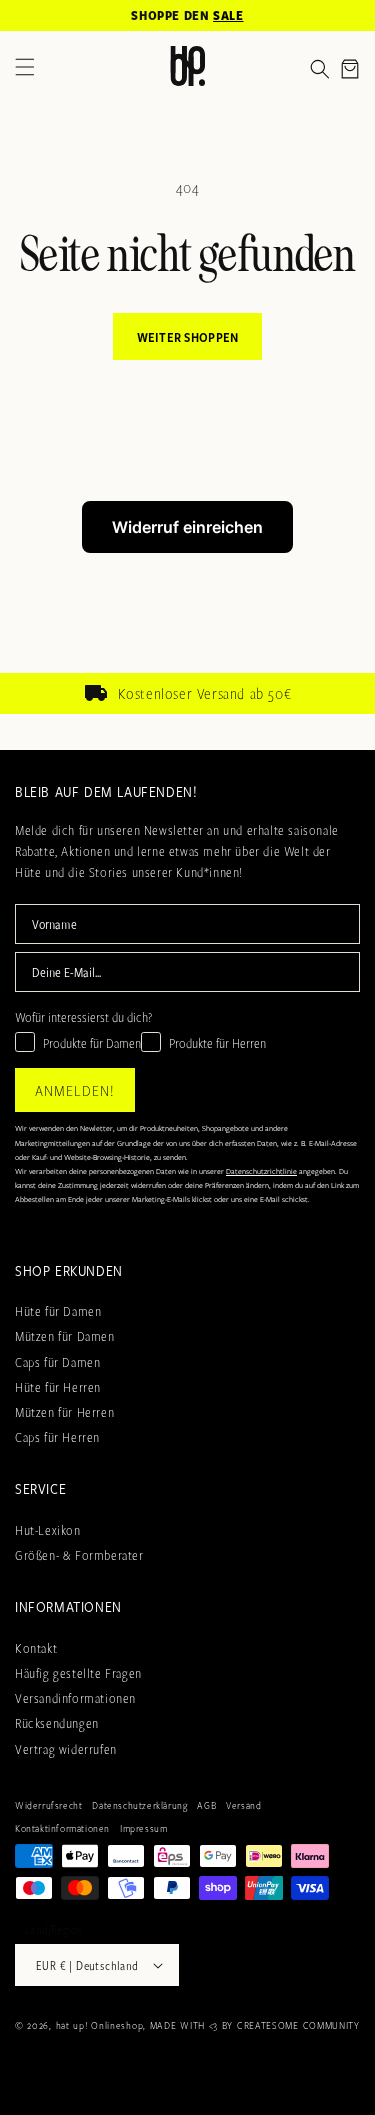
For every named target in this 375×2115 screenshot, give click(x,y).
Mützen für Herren (64, 1412)
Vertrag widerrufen (66, 1749)
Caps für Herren (57, 1437)
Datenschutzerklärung (139, 1805)
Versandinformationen (75, 1698)
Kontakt (36, 1648)
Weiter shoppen (188, 337)
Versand (243, 1805)
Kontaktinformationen (62, 1828)
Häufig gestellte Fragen (78, 1673)
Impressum (143, 1828)
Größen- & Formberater (79, 1555)
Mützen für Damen (65, 1336)
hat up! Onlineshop (100, 2025)
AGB (206, 1805)
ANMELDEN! (75, 1090)
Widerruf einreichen (187, 527)
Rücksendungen (57, 1723)
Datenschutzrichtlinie (261, 1171)
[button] (320, 69)
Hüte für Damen (58, 1311)
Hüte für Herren (58, 1387)
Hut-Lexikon (48, 1530)
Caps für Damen (57, 1362)
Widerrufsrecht (48, 1805)
